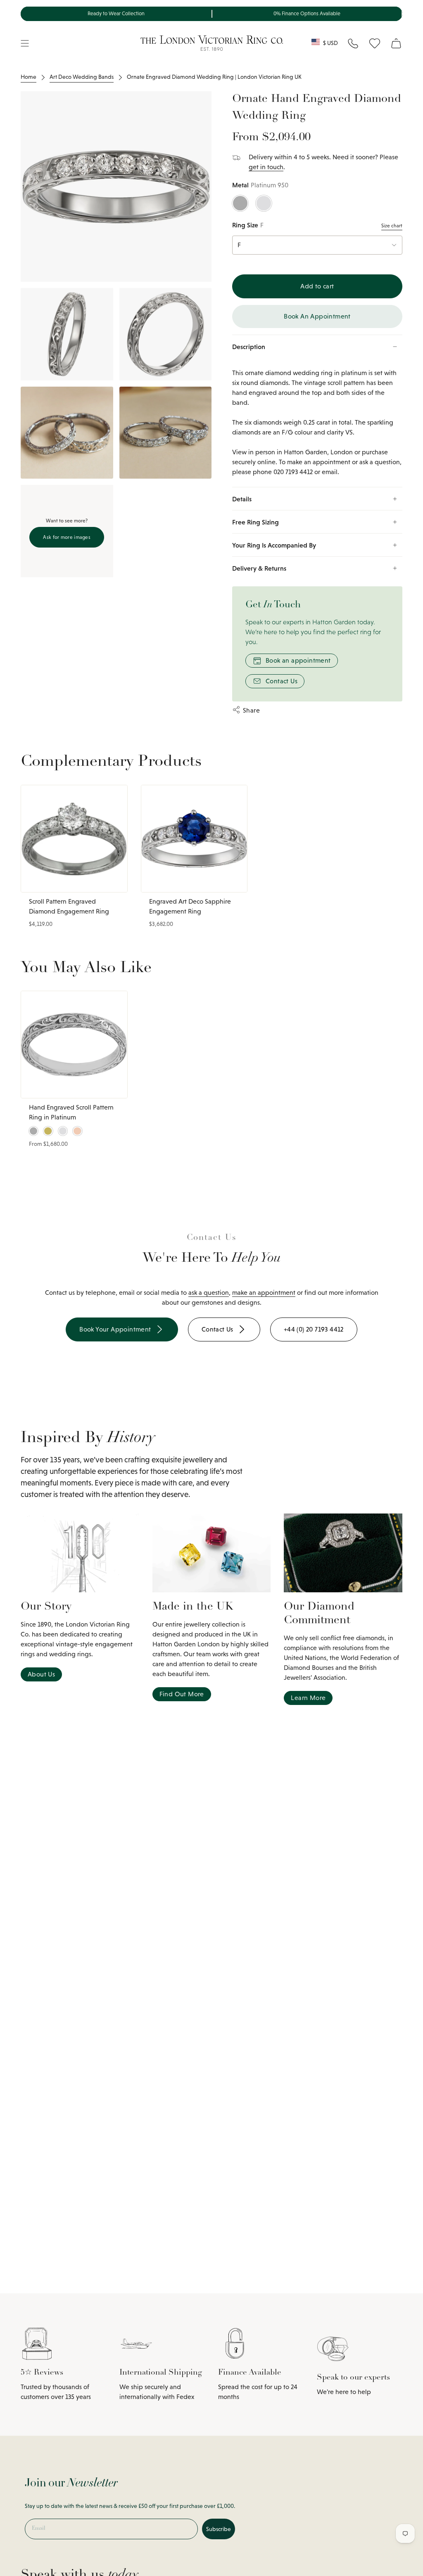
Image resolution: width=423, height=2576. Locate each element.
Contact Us (282, 681)
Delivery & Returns (259, 568)
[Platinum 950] (240, 203)
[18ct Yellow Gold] (48, 1131)
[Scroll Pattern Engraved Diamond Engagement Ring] (74, 839)
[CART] (396, 43)
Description (249, 347)
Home (29, 77)
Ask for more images (67, 537)
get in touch (266, 167)
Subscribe (219, 2529)
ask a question (209, 1293)
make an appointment (264, 1293)
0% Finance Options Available (307, 14)
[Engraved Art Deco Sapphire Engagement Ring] (194, 839)
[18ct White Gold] (264, 203)
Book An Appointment (317, 316)
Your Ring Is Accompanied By (274, 545)
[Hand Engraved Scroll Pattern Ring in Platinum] (74, 1045)
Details (242, 499)
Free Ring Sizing (255, 522)
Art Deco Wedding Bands (82, 77)
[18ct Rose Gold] (77, 1131)
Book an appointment (298, 660)
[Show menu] (25, 43)
